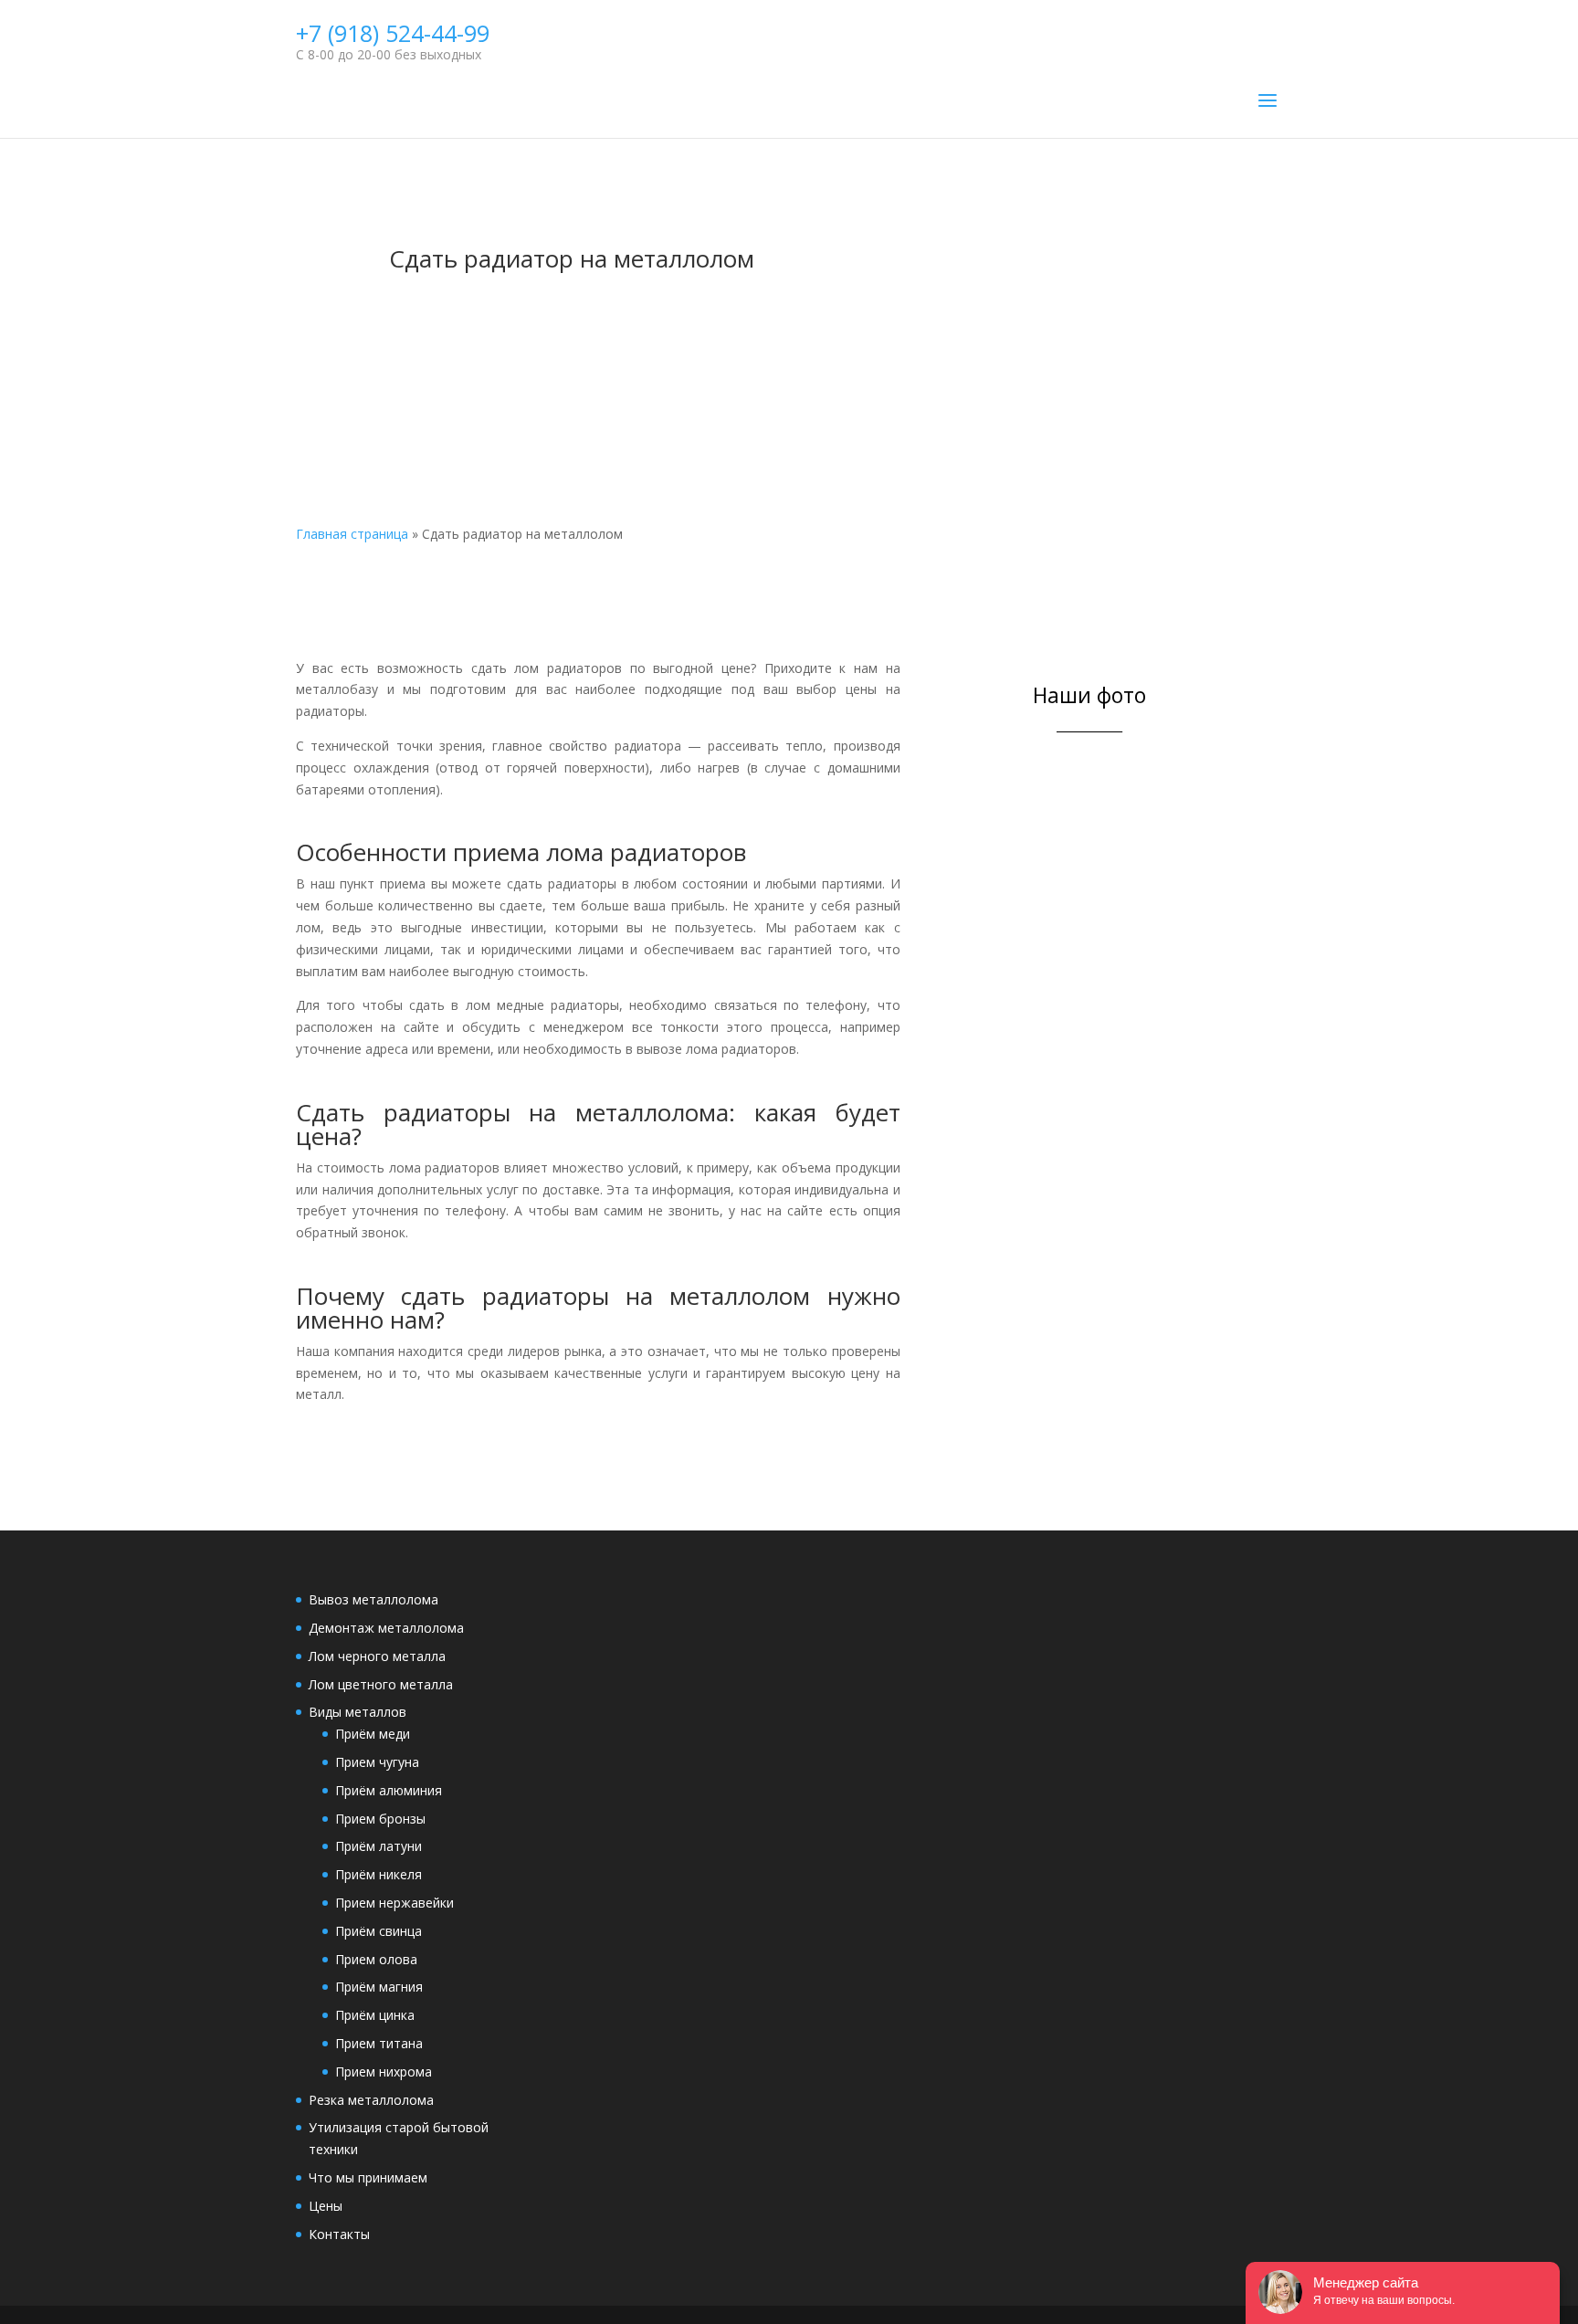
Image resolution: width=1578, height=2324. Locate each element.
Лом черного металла (377, 1656)
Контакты (339, 2234)
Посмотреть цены (762, 322)
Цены (326, 2206)
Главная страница (352, 534)
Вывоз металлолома (373, 1599)
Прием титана (379, 2043)
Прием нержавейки (394, 1903)
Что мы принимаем (368, 2177)
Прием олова (376, 1959)
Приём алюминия (389, 1790)
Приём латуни (379, 1846)
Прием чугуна (377, 1762)
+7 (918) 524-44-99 (393, 33)
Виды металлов (358, 1712)
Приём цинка (375, 2015)
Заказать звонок (762, 389)
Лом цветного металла (381, 1684)
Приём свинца (379, 1931)
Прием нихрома (384, 2072)
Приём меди (373, 1734)
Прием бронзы (380, 1819)
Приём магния (379, 1987)
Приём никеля (379, 1874)
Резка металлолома (371, 2100)
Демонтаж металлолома (386, 1628)
